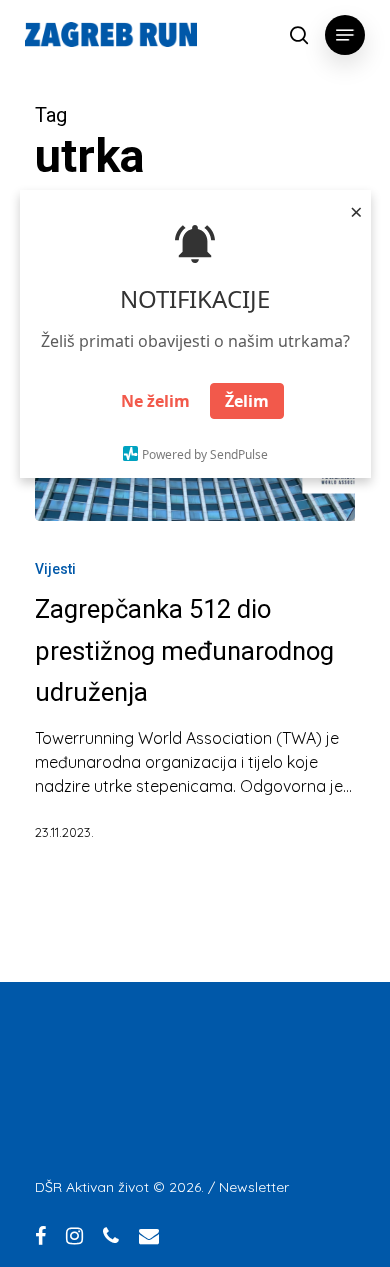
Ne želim (155, 401)
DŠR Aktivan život (92, 1187)
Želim (247, 401)
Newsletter (254, 1187)
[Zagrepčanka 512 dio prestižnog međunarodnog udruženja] (195, 709)
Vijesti (55, 569)
